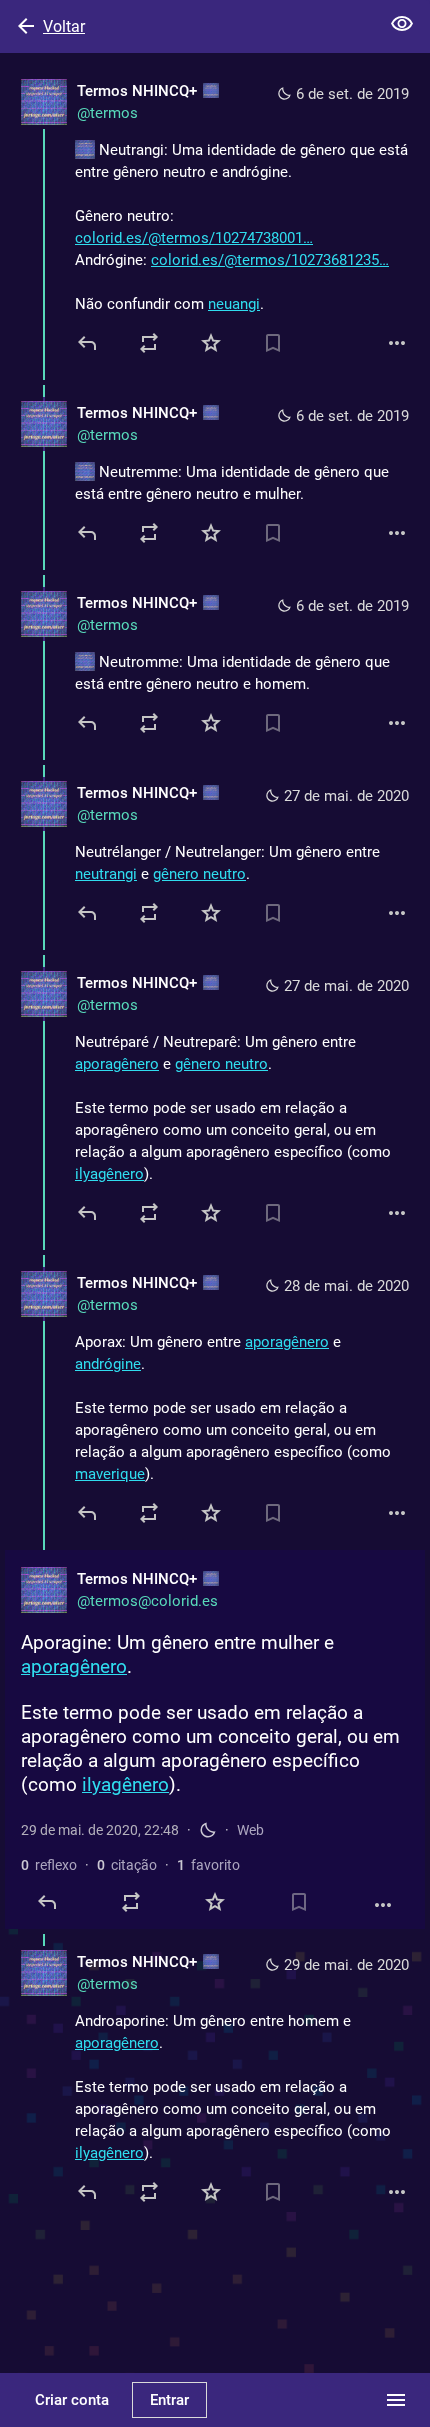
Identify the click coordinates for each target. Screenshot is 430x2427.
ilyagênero (109, 1174)
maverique (110, 1474)
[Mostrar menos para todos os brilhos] (402, 24)
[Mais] (397, 343)
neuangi (234, 304)
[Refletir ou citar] (149, 343)
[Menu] (396, 2400)
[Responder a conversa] (89, 533)
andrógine (108, 1364)
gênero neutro (199, 874)
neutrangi (106, 874)
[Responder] (89, 343)
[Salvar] (273, 343)
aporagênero (117, 1064)
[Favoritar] (211, 343)
